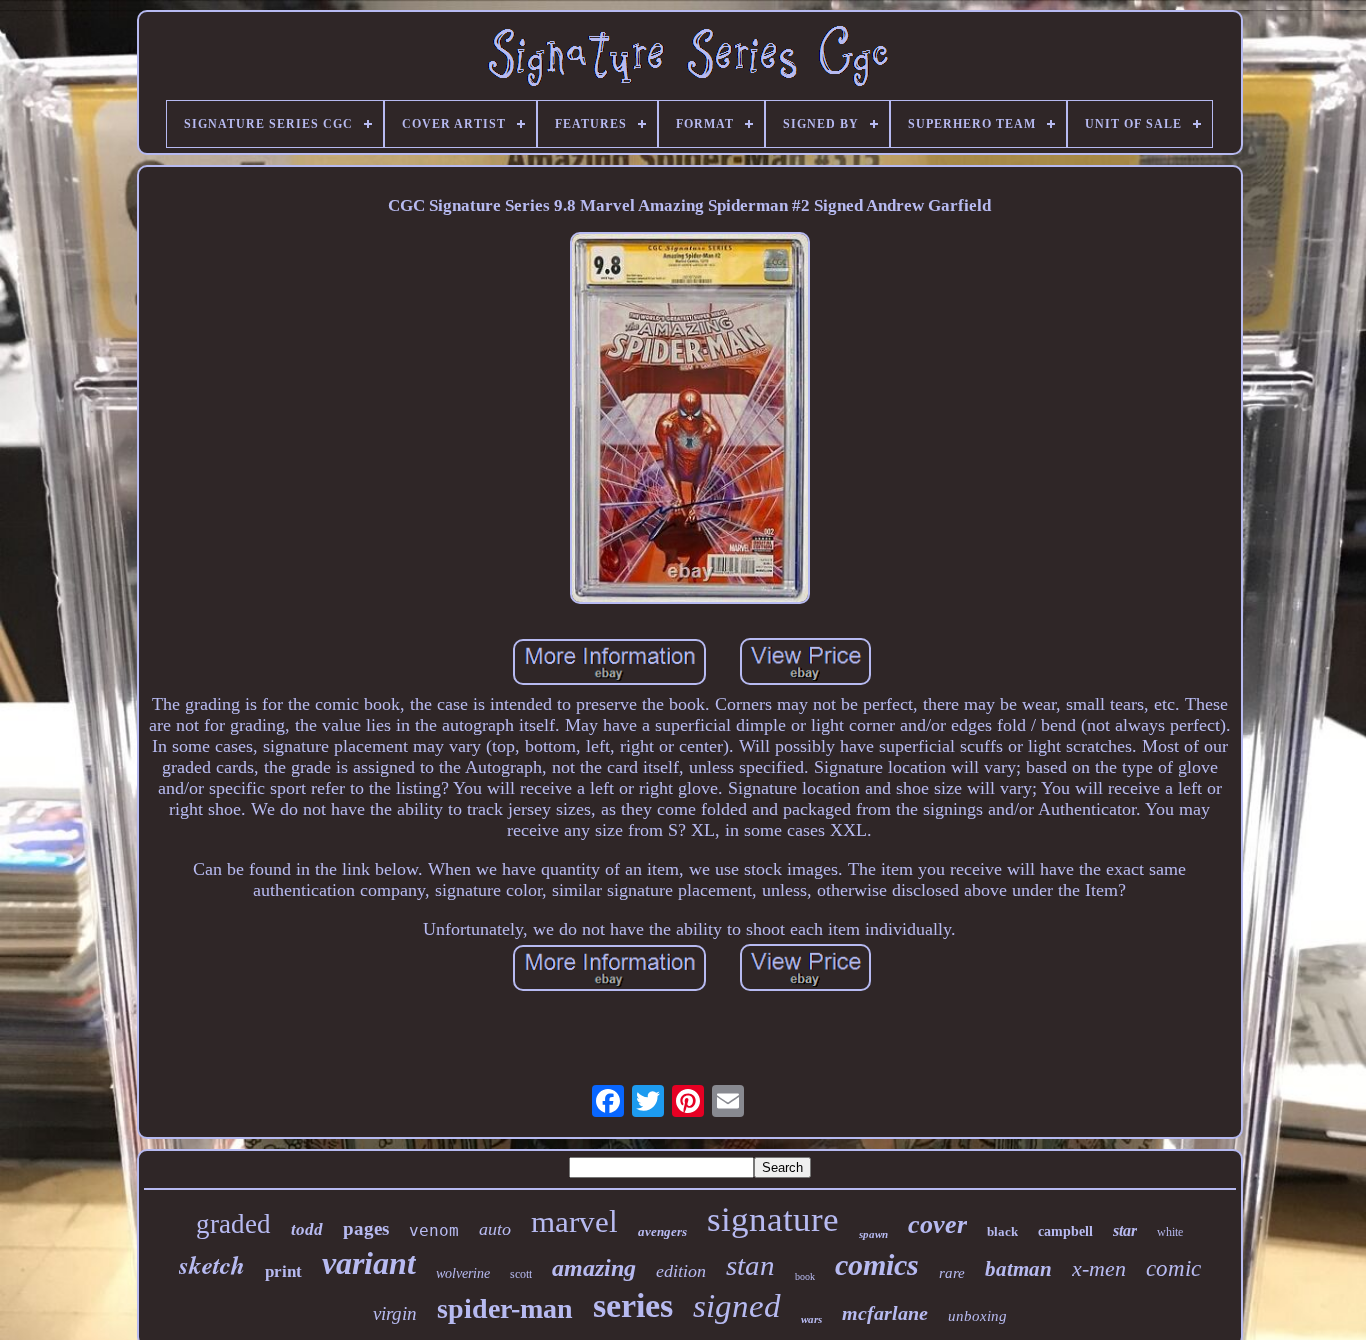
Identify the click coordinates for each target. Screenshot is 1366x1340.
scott (521, 1274)
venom (434, 1230)
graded (233, 1224)
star (1125, 1230)
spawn (873, 1234)
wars (811, 1319)
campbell (1065, 1231)
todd (307, 1229)
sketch (212, 1264)
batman (1018, 1269)
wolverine (463, 1273)
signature (773, 1219)
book (805, 1276)
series (633, 1305)
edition (681, 1271)
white (1170, 1232)
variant (369, 1263)
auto (495, 1229)
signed (737, 1306)
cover (937, 1224)
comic (1173, 1268)
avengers (662, 1231)
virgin (395, 1313)
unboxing (977, 1316)
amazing (594, 1268)
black (1002, 1231)
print (283, 1271)
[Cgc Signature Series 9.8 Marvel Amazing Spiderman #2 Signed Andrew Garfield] (690, 420)
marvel (574, 1221)
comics (877, 1264)
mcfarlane (885, 1313)
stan (750, 1265)
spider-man (505, 1308)
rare (952, 1273)
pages (366, 1228)
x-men (1099, 1268)
